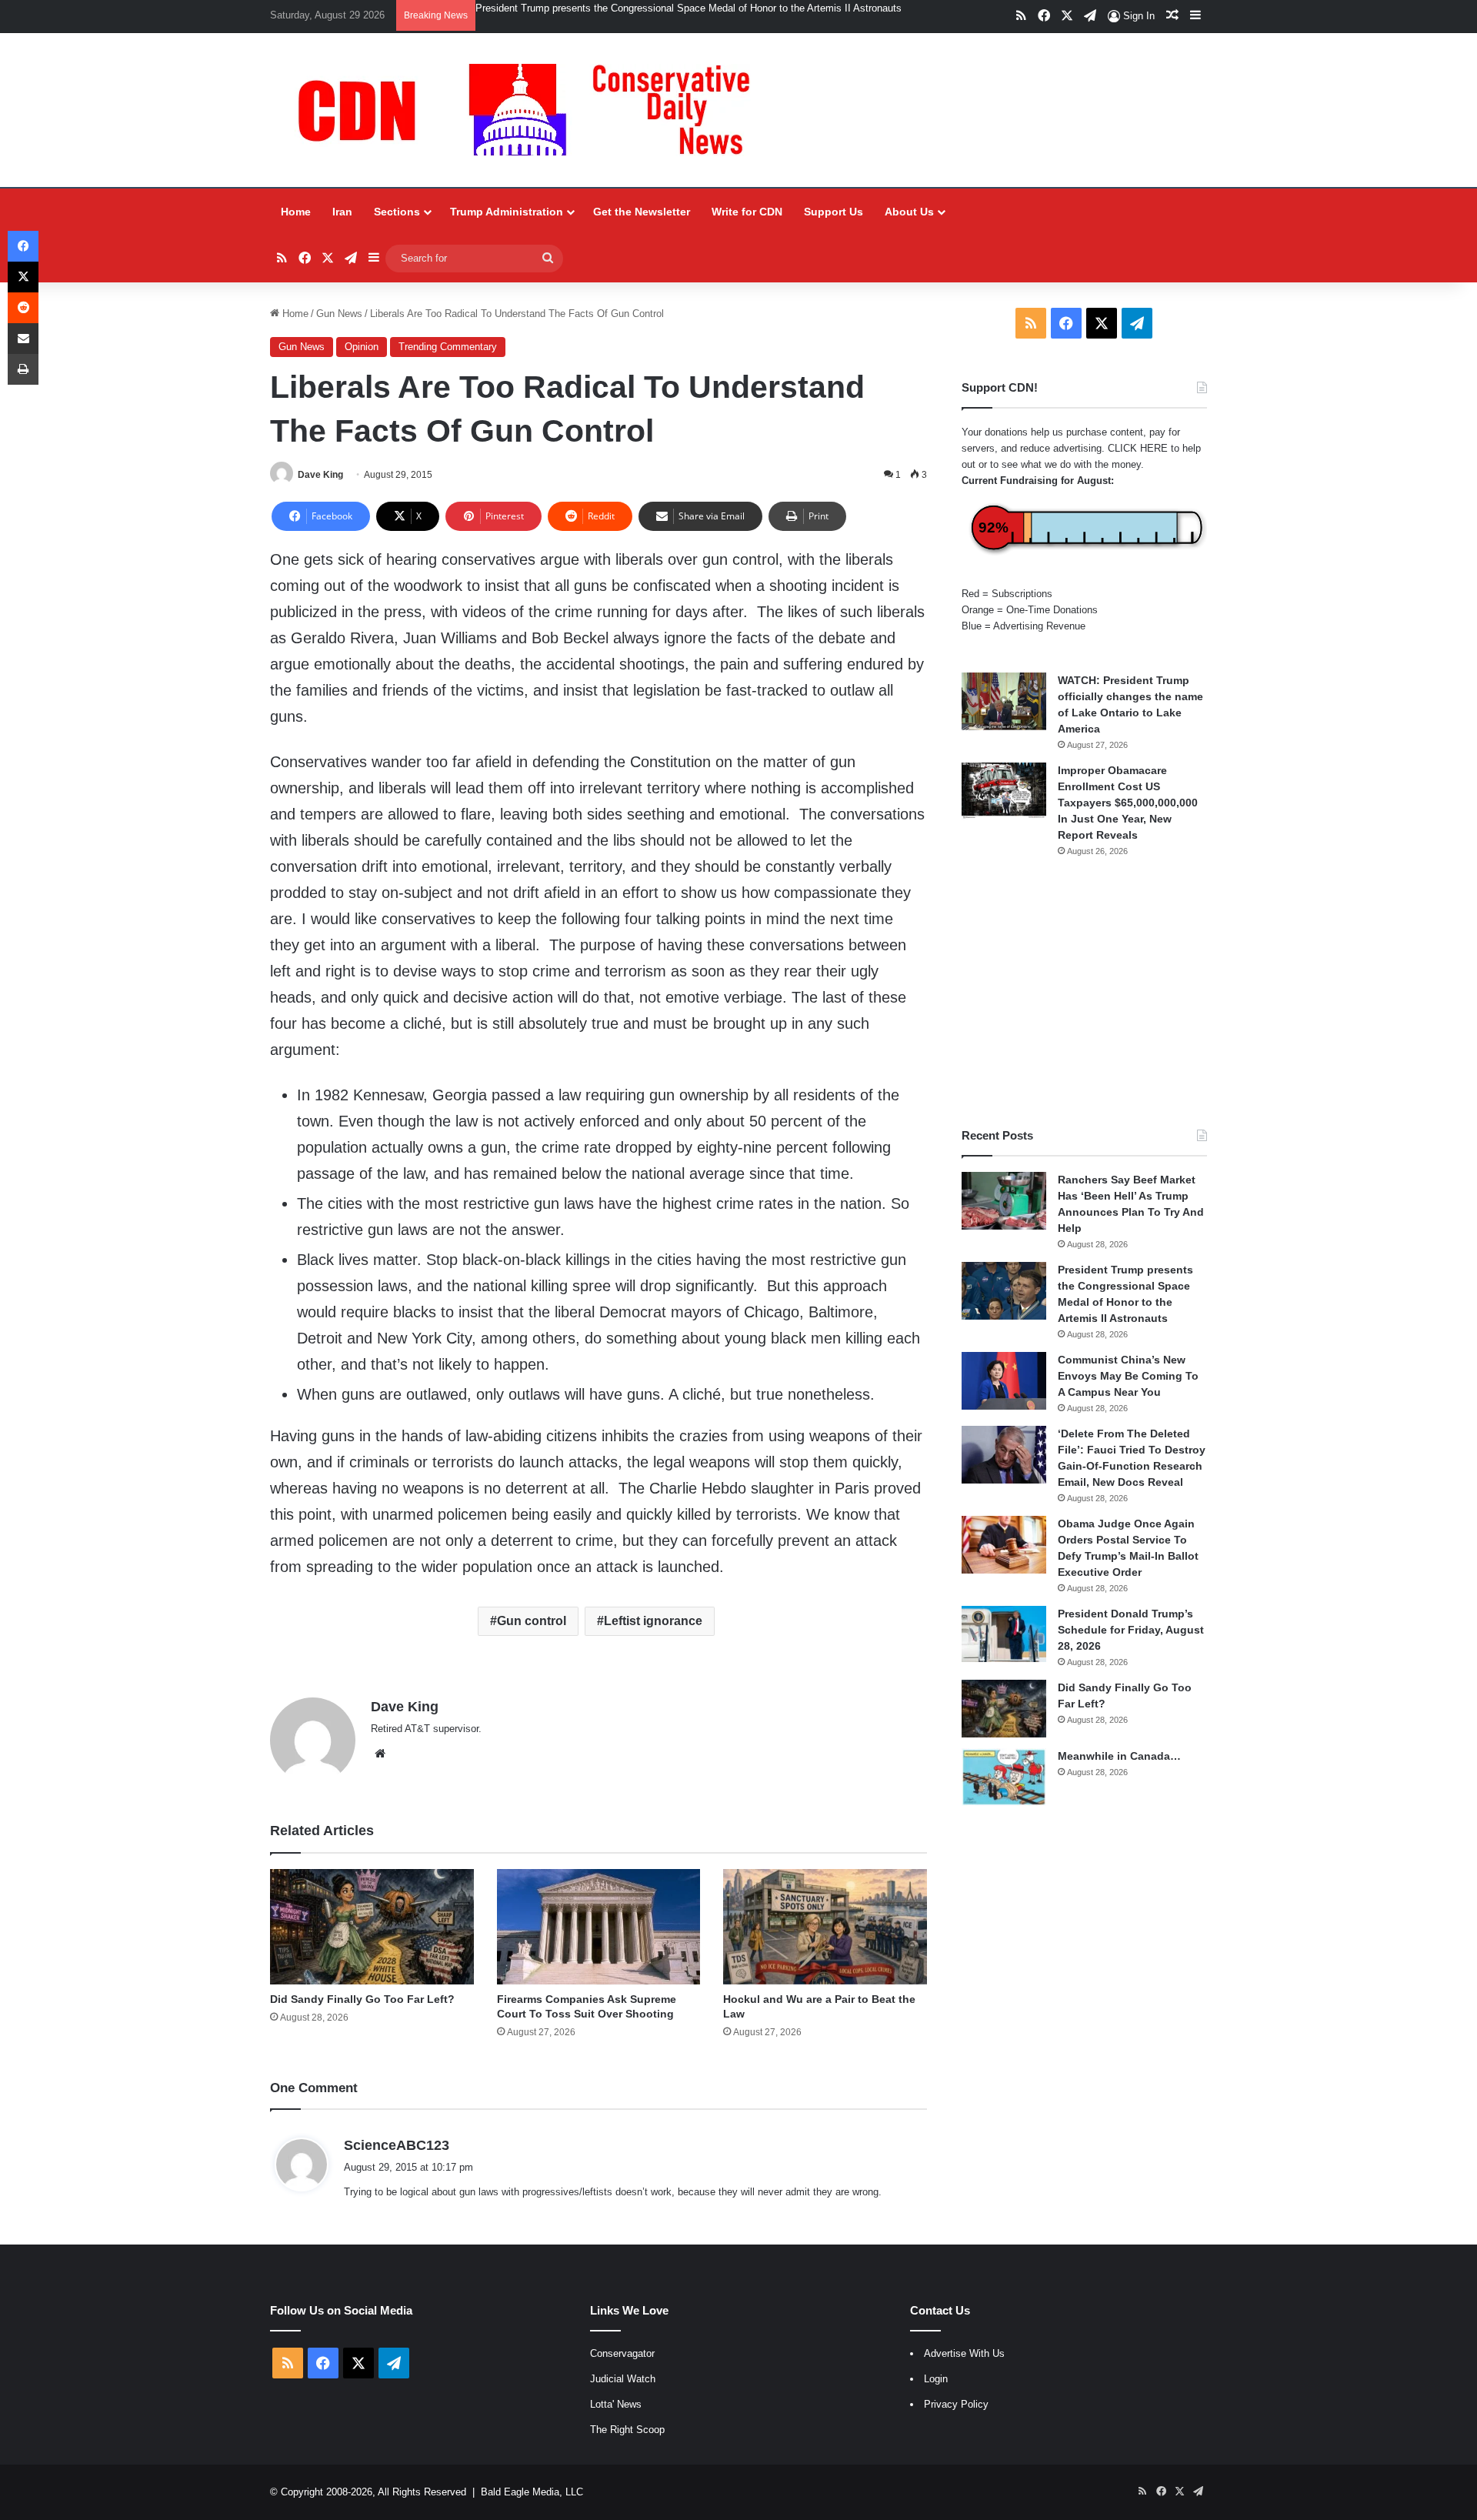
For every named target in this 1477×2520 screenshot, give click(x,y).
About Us (909, 212)
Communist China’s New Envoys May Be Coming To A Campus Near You (1128, 1376)
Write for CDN (747, 212)
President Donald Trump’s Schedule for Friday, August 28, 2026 (1131, 1630)
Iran (342, 212)
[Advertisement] (1084, 993)
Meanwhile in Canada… (1119, 1756)
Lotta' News (616, 2404)
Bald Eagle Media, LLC (532, 2492)
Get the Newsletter (642, 212)
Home (296, 212)
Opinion (362, 347)
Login (936, 2379)
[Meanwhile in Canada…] (1004, 1777)
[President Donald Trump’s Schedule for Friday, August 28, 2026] (1004, 1634)
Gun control (532, 1621)
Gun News (339, 314)
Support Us (834, 212)
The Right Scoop (627, 2430)
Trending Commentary (448, 347)
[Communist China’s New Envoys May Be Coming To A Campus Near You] (1004, 1381)
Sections (397, 212)
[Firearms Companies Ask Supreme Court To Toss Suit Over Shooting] (599, 1926)
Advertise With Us (964, 2353)
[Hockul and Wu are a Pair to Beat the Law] (825, 1926)
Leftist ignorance (653, 1621)
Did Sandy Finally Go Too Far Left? (362, 1999)
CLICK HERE (1138, 448)
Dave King (320, 475)
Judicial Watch (623, 2379)
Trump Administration (507, 212)
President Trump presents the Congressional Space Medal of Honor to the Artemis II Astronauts (688, 8)
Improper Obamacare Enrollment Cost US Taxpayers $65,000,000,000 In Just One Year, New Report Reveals (1128, 803)
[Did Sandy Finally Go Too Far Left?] (372, 1926)
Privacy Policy (956, 2404)
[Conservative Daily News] (532, 110)
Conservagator (622, 2353)
